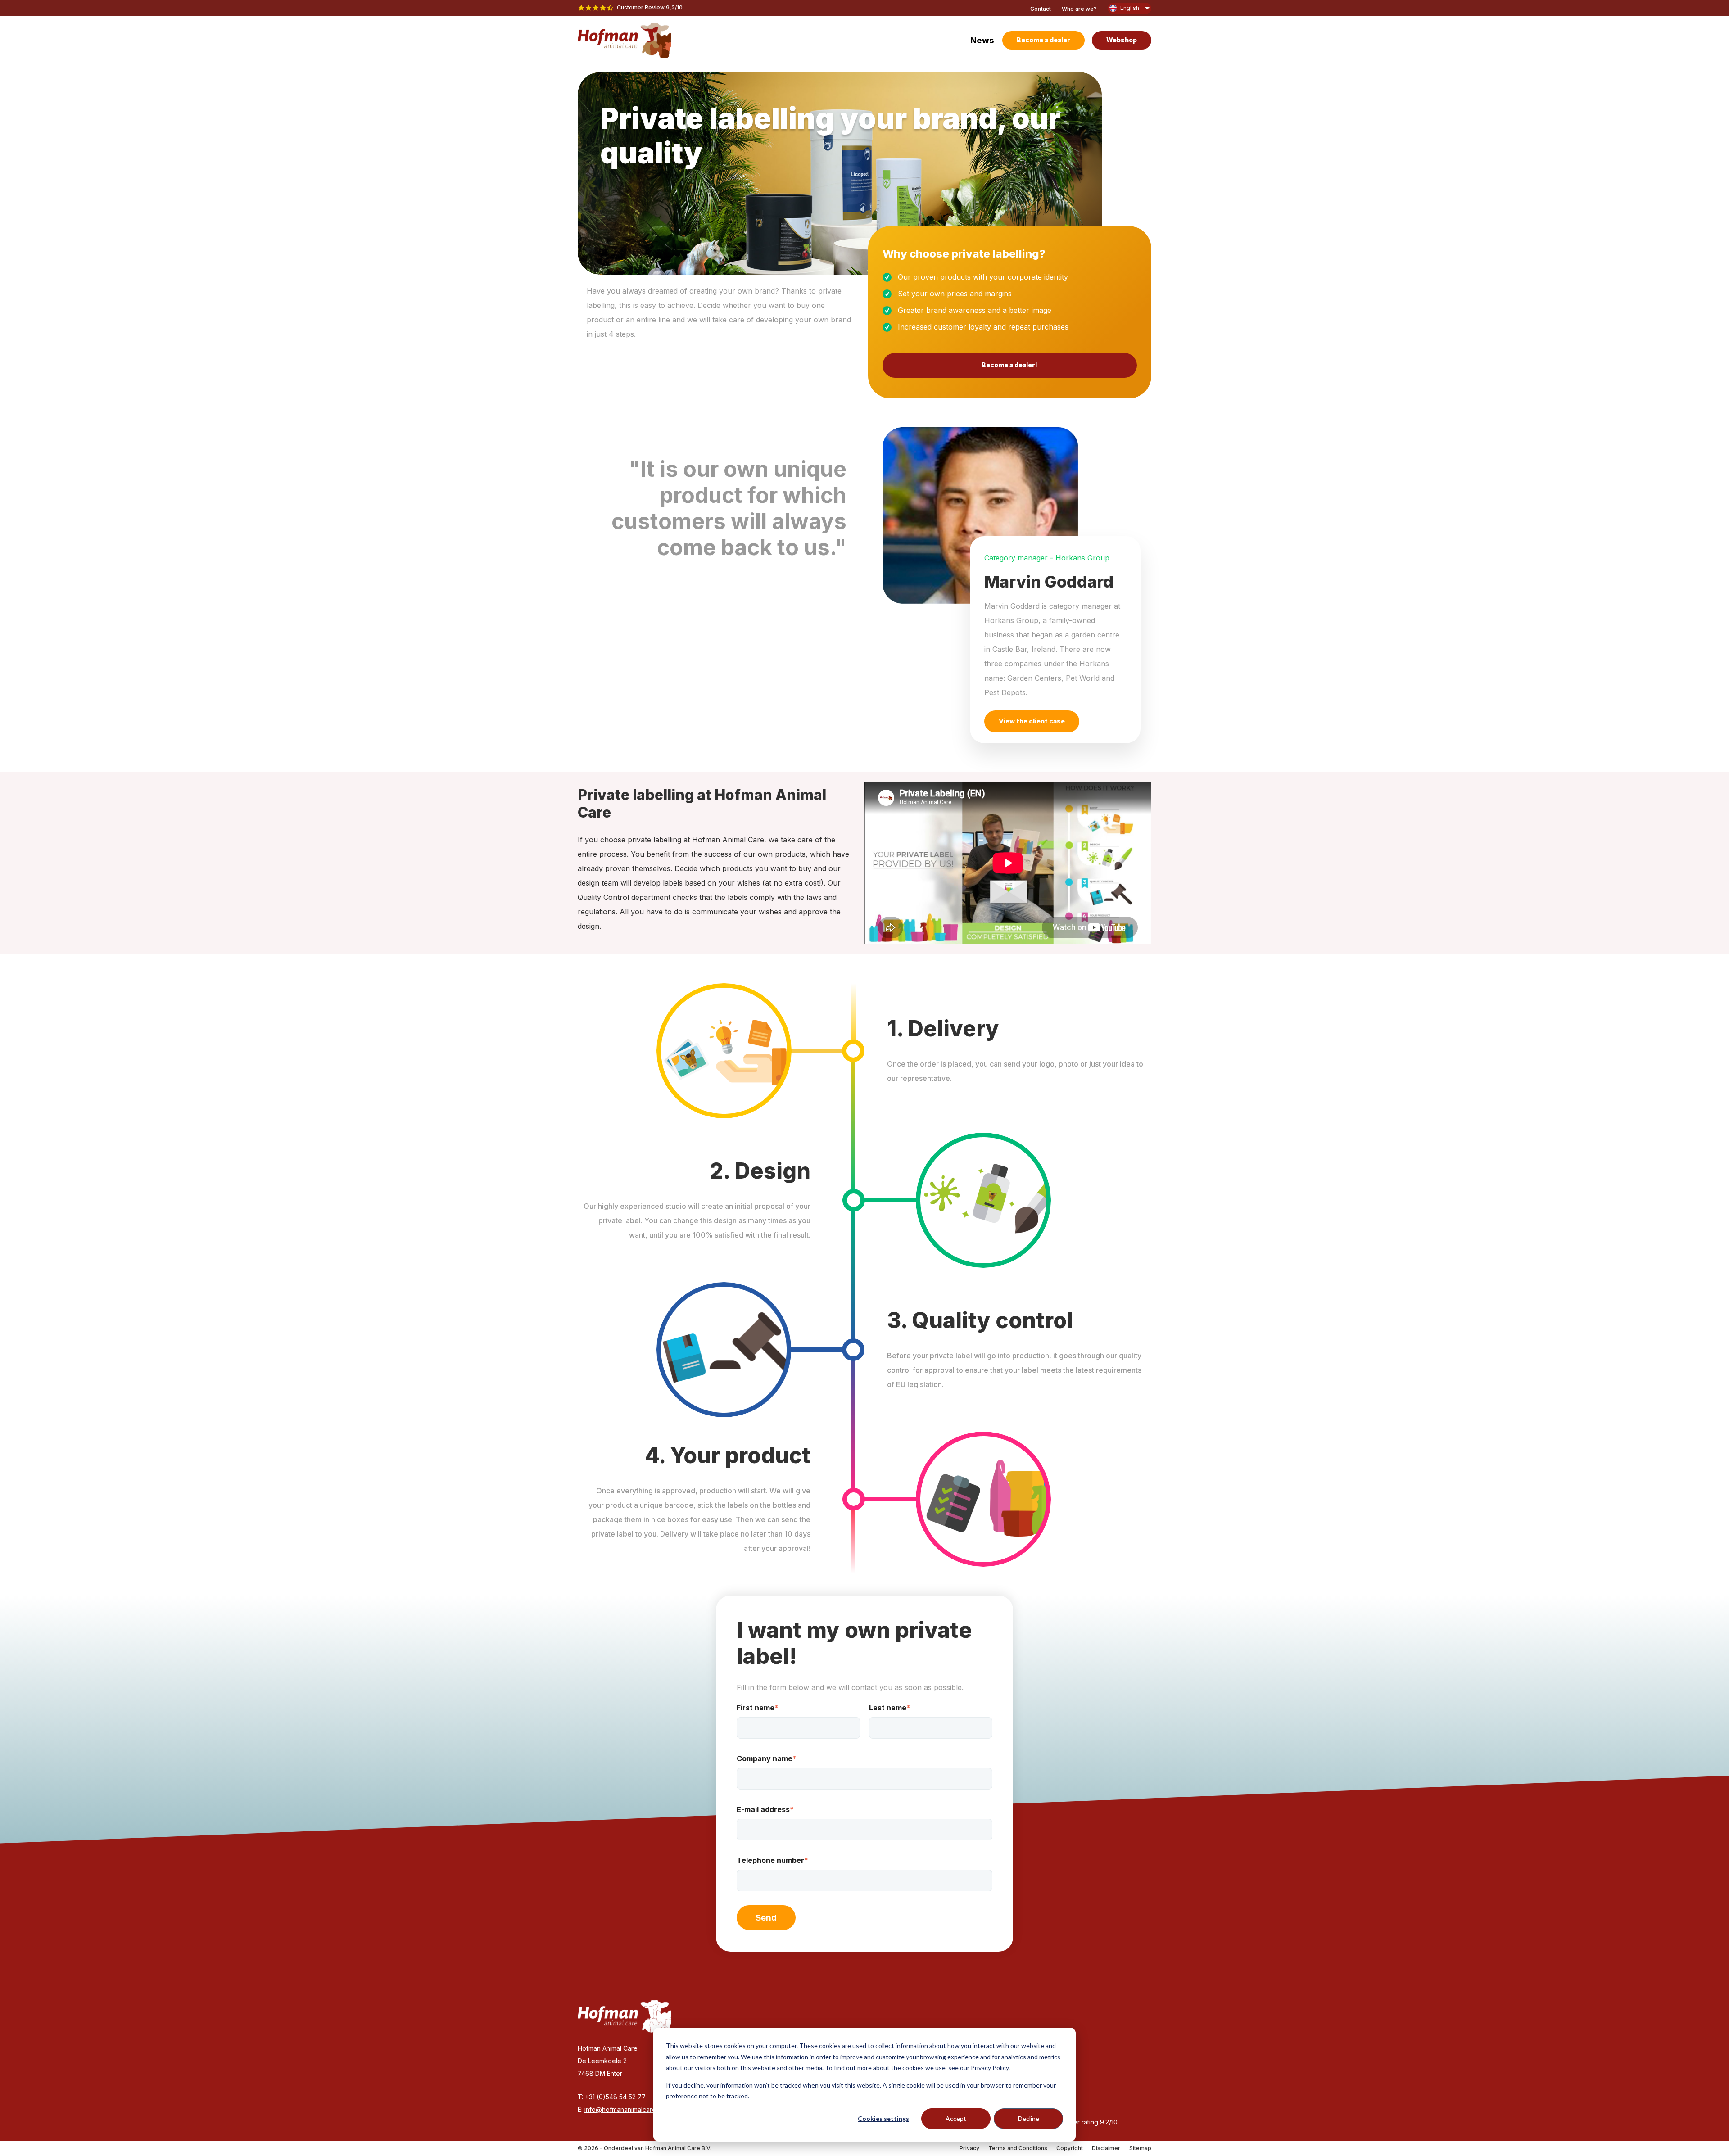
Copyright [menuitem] (1070, 2148)
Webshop (1122, 40)
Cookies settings (883, 2118)
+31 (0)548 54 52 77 (615, 2097)
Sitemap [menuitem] (1140, 2148)
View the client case (1032, 721)
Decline (1029, 2118)
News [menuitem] (982, 40)
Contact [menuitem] (1041, 9)
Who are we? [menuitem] (1079, 9)
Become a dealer (1043, 40)
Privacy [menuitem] (969, 2148)
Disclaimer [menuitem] (1106, 2148)
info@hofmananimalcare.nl (623, 2109)
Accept (956, 2118)
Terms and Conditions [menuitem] (1018, 2148)
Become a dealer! (1009, 365)
